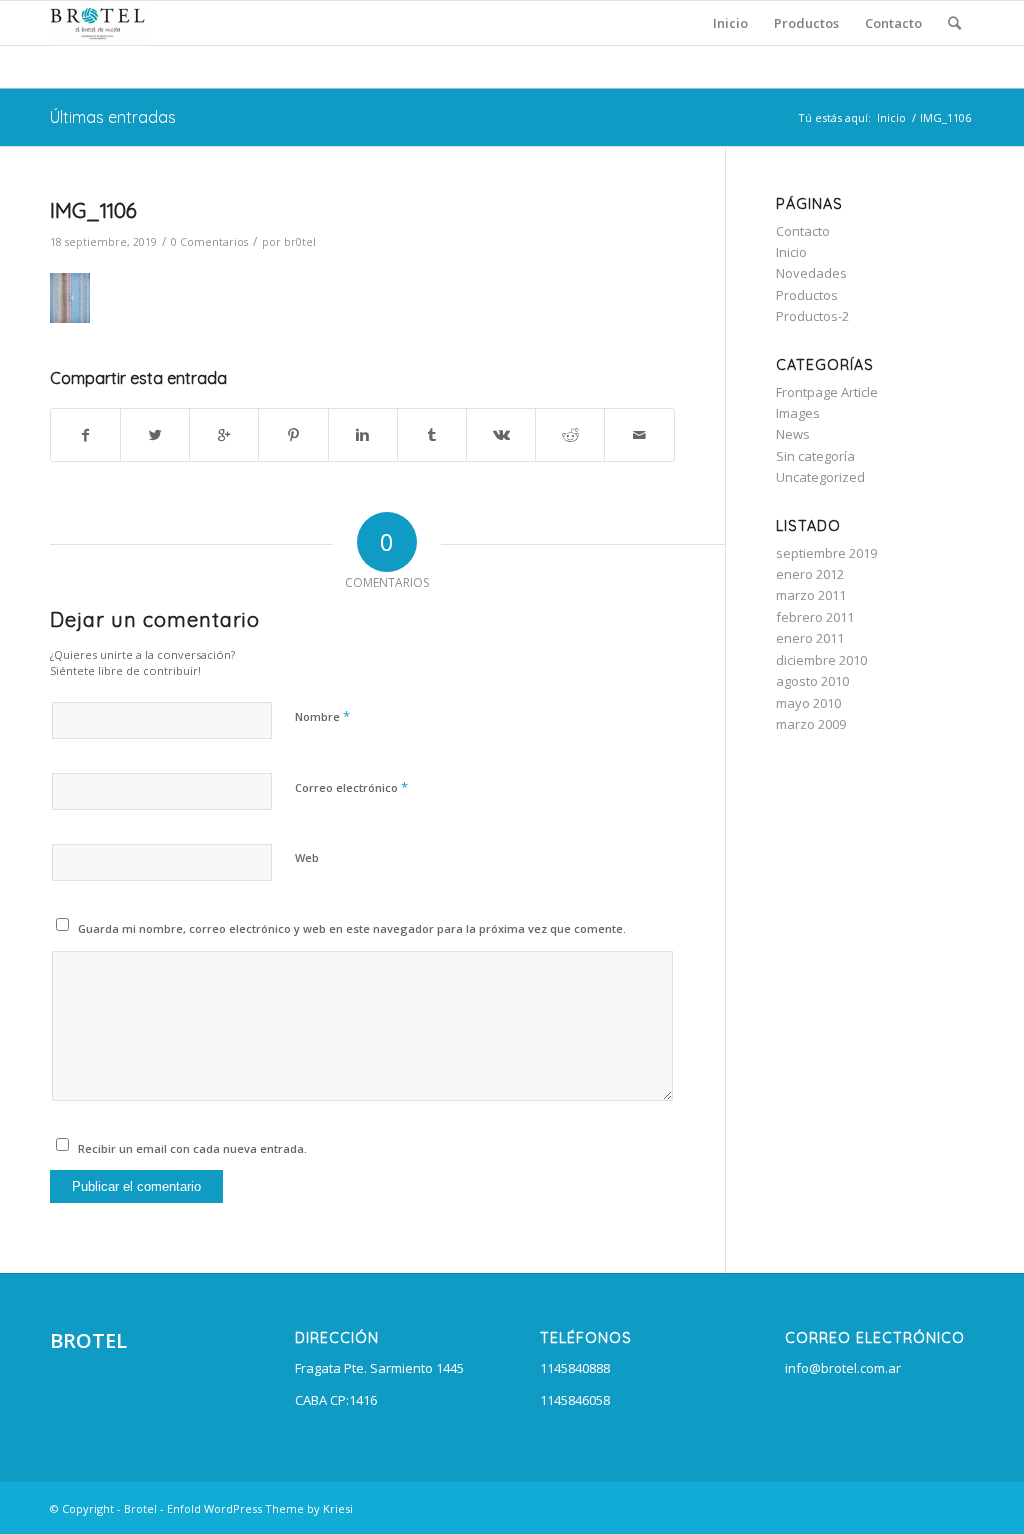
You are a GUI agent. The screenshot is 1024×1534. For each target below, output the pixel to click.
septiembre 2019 (826, 553)
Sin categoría (815, 456)
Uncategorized (820, 477)
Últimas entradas (113, 117)
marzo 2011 (811, 595)
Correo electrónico (351, 787)
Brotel (140, 1508)
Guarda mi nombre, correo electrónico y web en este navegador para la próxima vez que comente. (352, 928)
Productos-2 (812, 316)
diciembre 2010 (821, 660)
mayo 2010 (808, 703)
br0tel (300, 242)
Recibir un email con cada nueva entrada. (192, 1148)
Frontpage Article (827, 392)
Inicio (891, 117)
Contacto (803, 231)
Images (798, 413)
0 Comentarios (209, 242)
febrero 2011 (815, 617)
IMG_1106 (93, 210)
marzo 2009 (811, 724)
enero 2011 (810, 638)
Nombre (322, 716)
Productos (807, 295)
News (793, 434)
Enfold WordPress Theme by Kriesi (260, 1508)
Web (307, 857)
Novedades (811, 273)
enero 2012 (810, 574)
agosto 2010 (812, 681)
